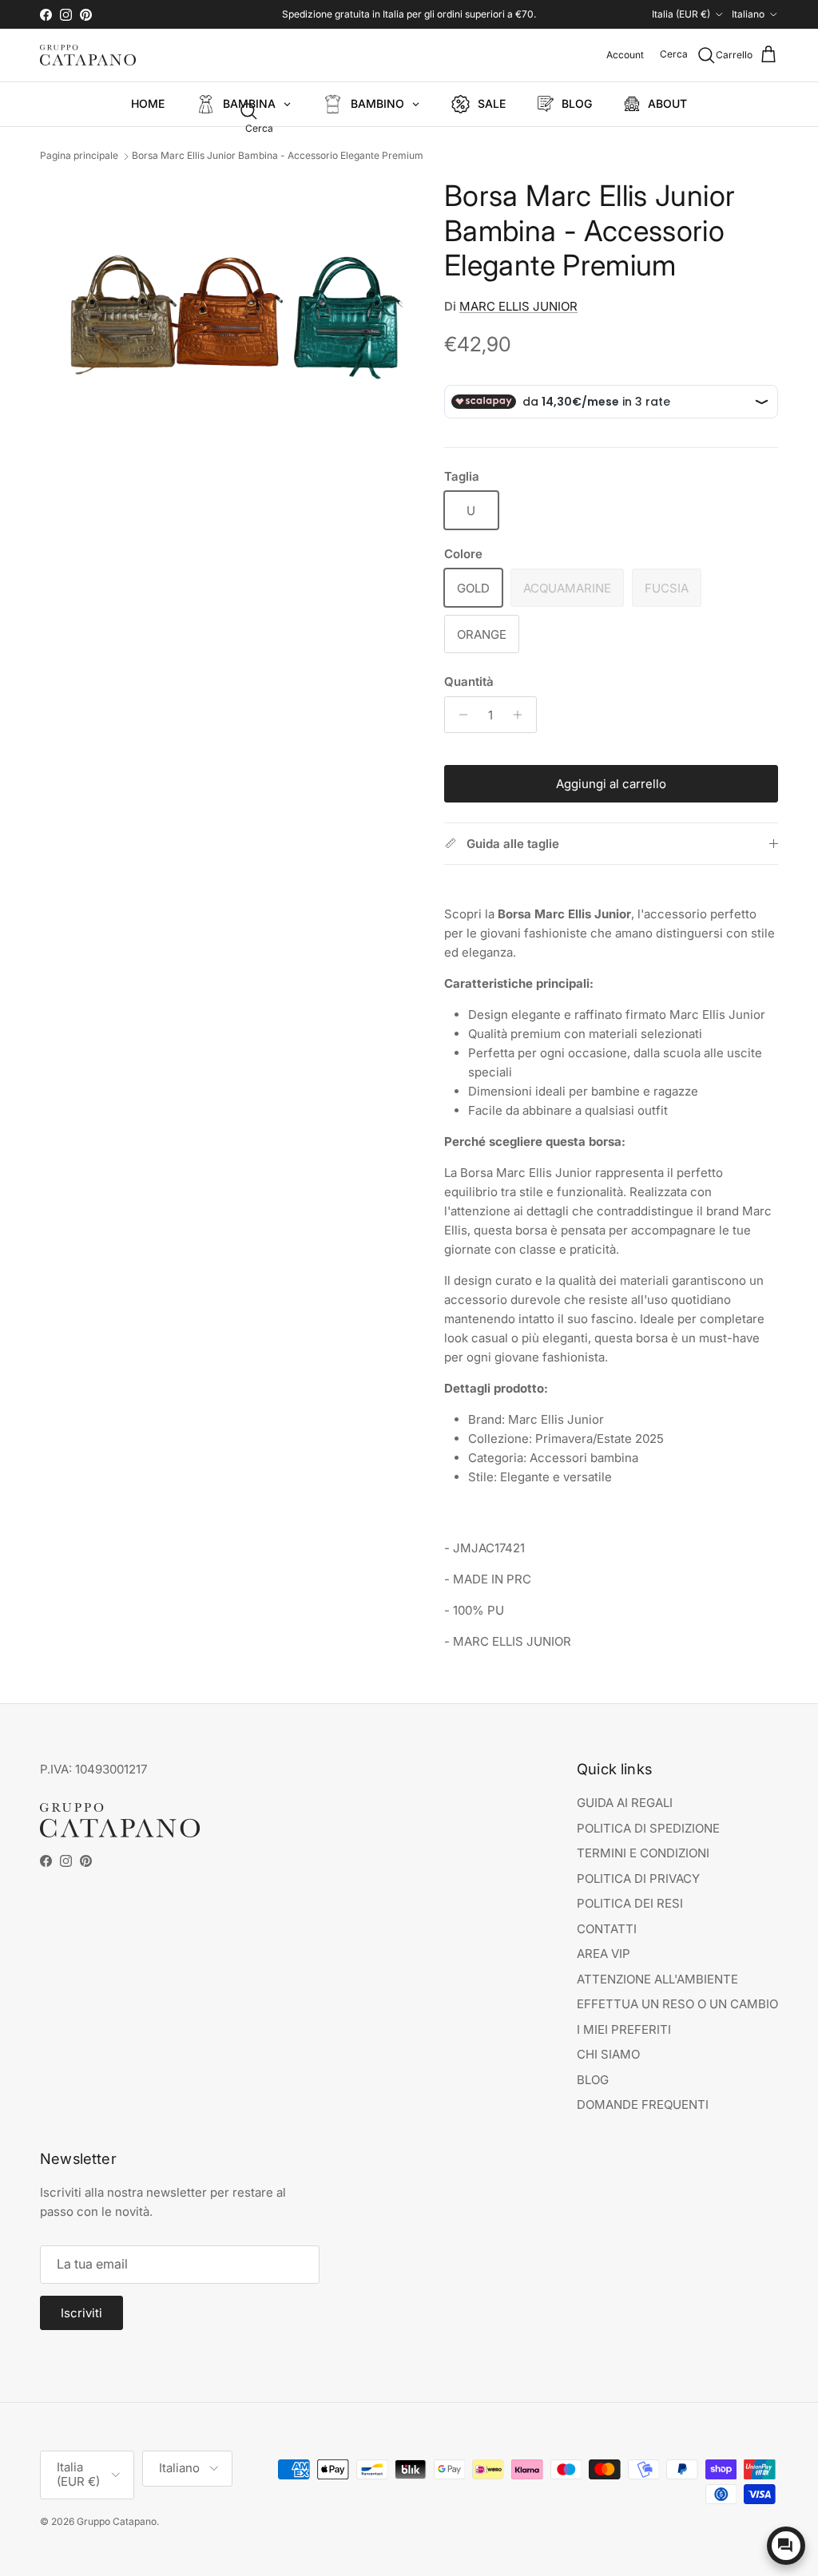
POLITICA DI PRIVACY (638, 1878)
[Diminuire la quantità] (459, 715)
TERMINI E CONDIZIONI (643, 1853)
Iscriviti (81, 2313)
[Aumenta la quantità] (522, 715)
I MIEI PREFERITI (624, 2029)
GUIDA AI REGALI (625, 1803)
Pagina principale (79, 156)
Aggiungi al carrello (611, 784)
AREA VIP (604, 1954)
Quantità (469, 682)
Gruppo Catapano (117, 2521)
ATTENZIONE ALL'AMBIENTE (657, 1979)
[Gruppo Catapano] (88, 55)
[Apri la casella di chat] (786, 2546)
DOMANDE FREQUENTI (643, 2104)
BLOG (593, 2080)
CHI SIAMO (608, 2054)
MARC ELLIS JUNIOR (518, 306)
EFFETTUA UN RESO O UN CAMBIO (677, 2004)
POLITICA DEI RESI (630, 1903)
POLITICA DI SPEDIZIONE (648, 1828)
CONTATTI (607, 1929)
